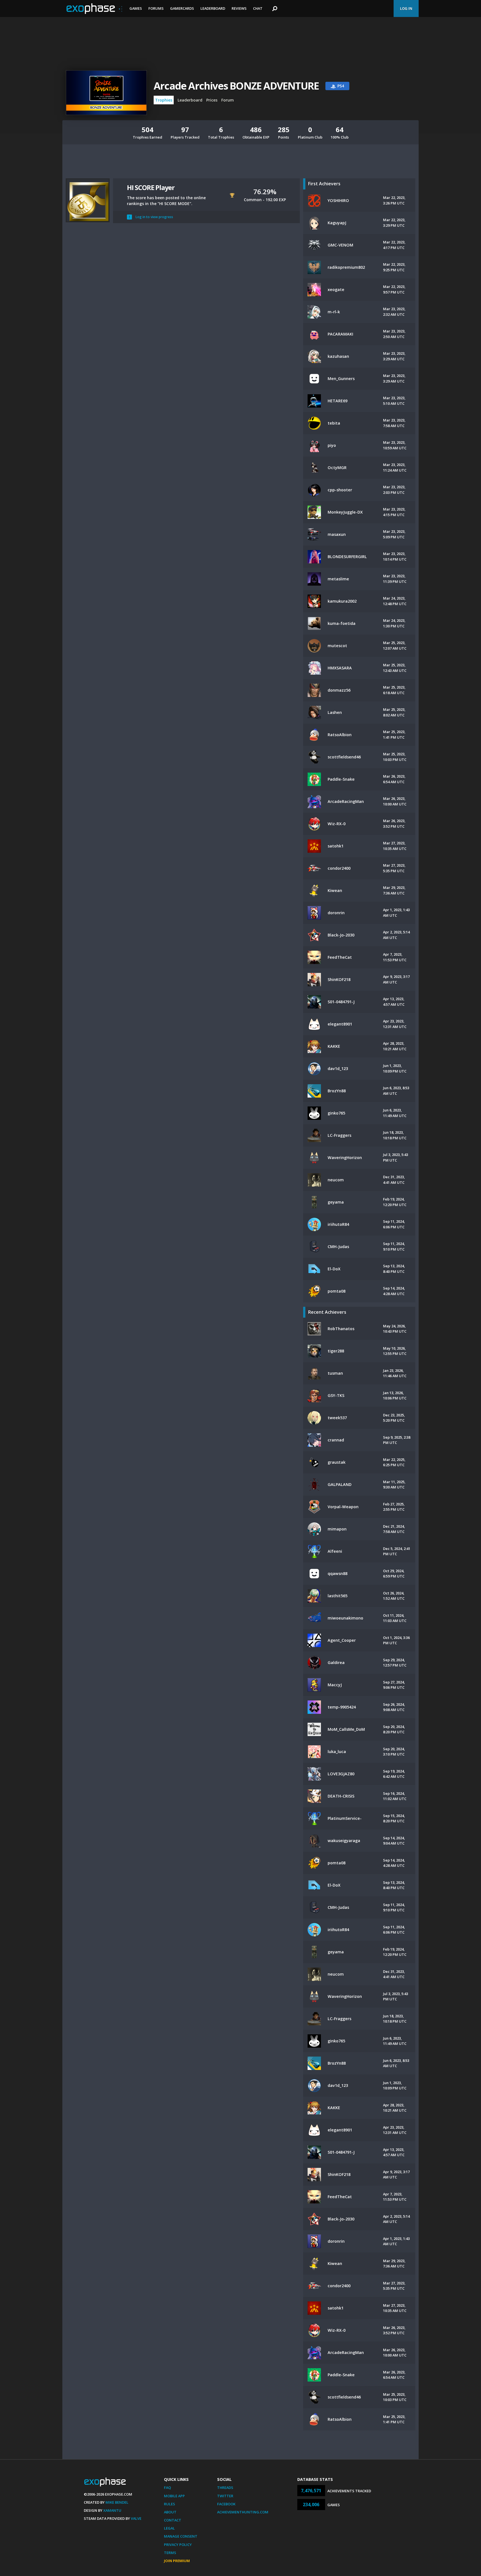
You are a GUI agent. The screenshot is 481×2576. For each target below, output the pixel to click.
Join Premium (177, 2561)
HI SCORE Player (151, 187)
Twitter (225, 2496)
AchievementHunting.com (243, 2512)
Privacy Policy (178, 2545)
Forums (156, 8)
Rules (170, 2504)
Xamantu (112, 2510)
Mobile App (174, 2496)
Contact (173, 2520)
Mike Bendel (117, 2502)
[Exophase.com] (94, 9)
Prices (212, 100)
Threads (225, 2488)
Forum (228, 100)
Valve (136, 2518)
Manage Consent (181, 2536)
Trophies (164, 100)
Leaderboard (213, 8)
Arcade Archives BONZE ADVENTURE (236, 86)
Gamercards (182, 8)
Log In (406, 8)
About (170, 2512)
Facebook (226, 2504)
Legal (169, 2528)
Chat (258, 8)
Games (136, 8)
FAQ (167, 2488)
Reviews (239, 8)
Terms (170, 2553)
